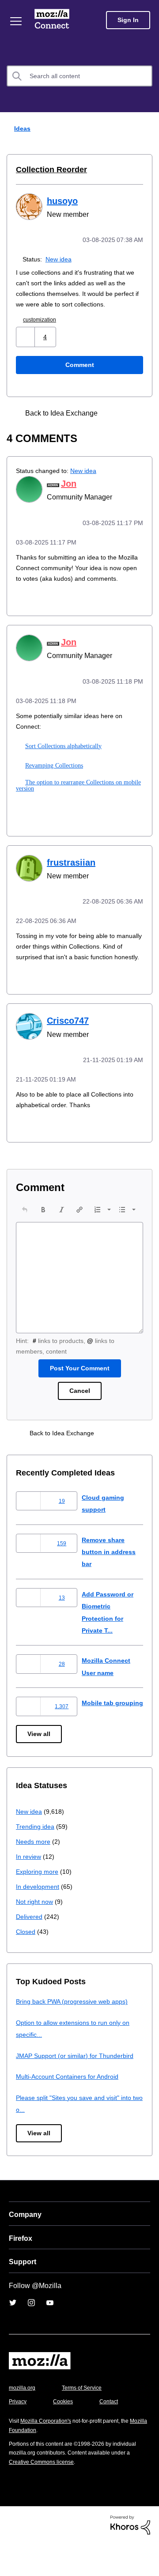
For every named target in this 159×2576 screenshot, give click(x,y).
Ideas (20, 128)
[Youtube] (50, 2335)
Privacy (19, 2434)
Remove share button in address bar (110, 1580)
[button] (26, 346)
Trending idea (36, 1859)
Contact (114, 2434)
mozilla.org (23, 2420)
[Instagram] (31, 2335)
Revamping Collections (53, 784)
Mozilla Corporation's (49, 2453)
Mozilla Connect (54, 20)
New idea (60, 258)
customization (43, 329)
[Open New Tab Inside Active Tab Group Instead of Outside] (116, 423)
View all (40, 1767)
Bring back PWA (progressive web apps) (75, 2034)
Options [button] (147, 129)
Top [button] (12, 2554)
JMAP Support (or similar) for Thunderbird (78, 2088)
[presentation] (25, 1237)
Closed (26, 1964)
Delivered (30, 1949)
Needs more (34, 1874)
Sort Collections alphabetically (62, 764)
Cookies (66, 2434)
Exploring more (38, 1904)
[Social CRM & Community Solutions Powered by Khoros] (130, 2557)
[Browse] (17, 21)
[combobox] (79, 76)
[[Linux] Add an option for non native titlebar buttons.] (131, 423)
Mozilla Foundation (33, 2463)
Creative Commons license (44, 2494)
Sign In (128, 20)
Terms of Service (87, 2420)
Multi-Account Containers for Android (71, 2109)
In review (29, 1889)
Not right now (36, 1934)
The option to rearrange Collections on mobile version (78, 804)
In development (39, 1919)
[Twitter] (13, 2335)
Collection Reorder (48, 170)
